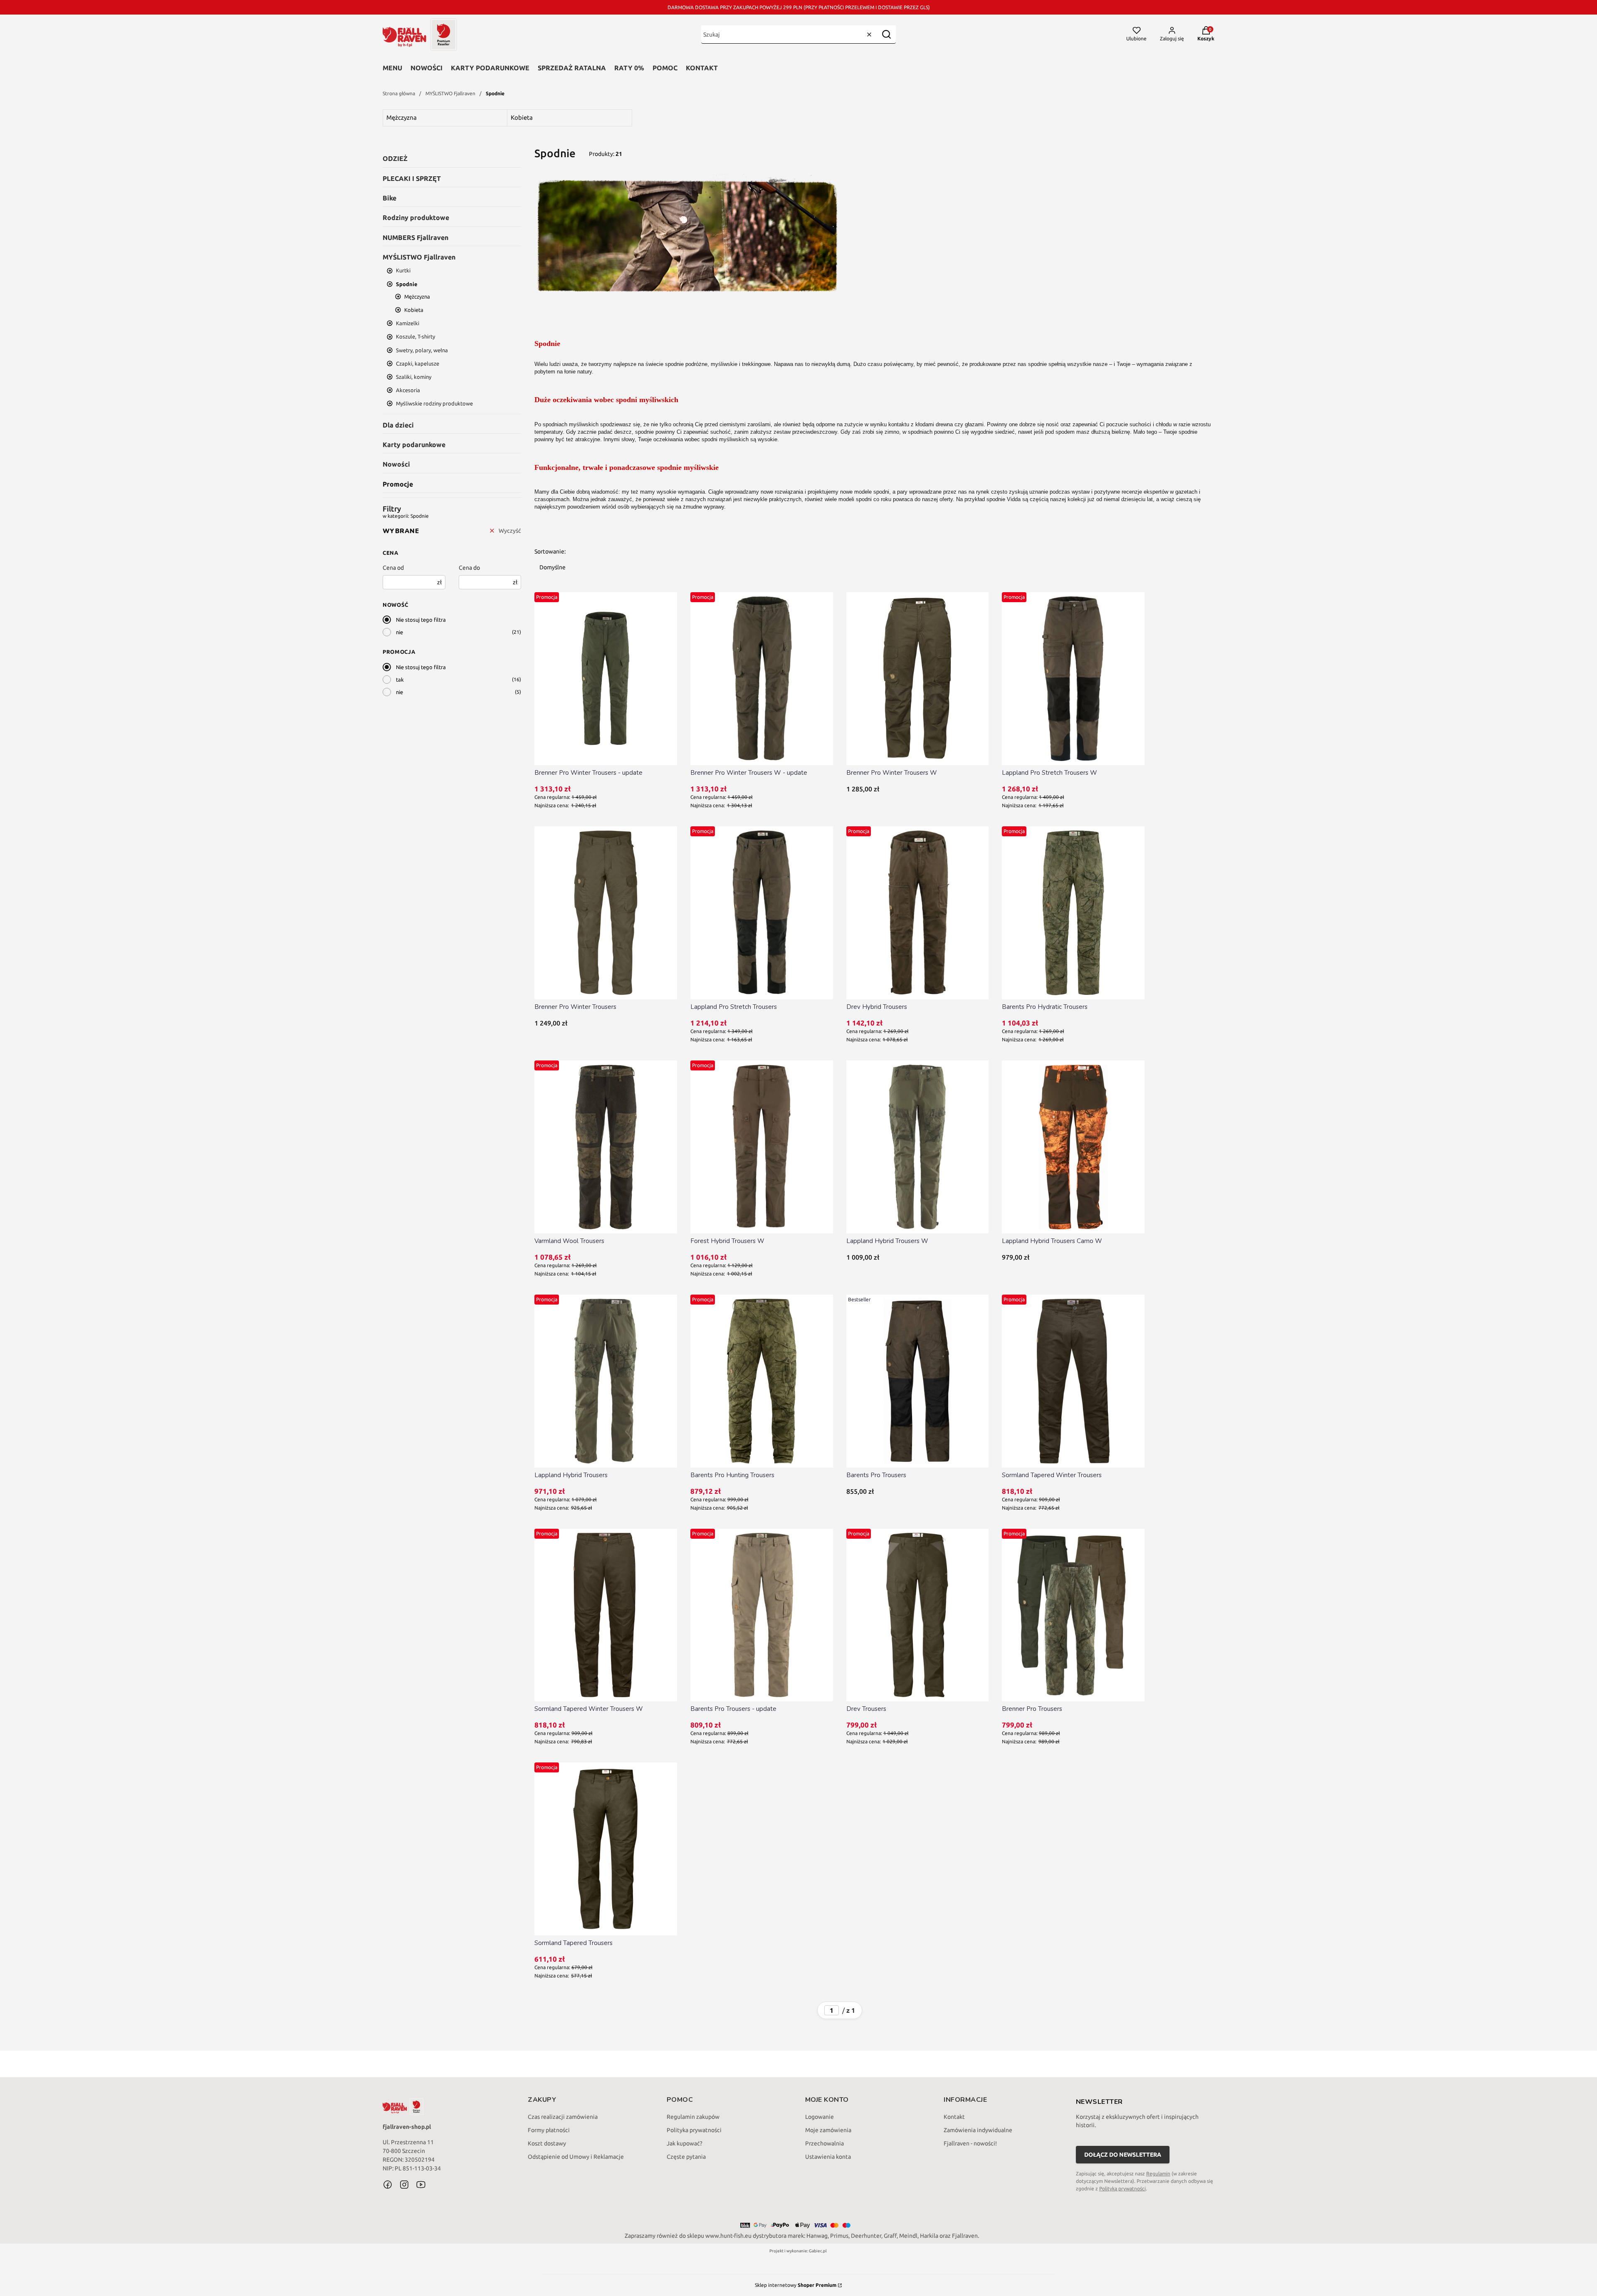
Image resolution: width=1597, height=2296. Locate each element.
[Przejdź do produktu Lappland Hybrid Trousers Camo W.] (1073, 1147)
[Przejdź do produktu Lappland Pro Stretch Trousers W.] (1073, 679)
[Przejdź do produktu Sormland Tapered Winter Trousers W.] (606, 1615)
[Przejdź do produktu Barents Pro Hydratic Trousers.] (1073, 913)
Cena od (393, 568)
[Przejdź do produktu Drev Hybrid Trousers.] (918, 913)
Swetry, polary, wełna (422, 350)
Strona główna (399, 93)
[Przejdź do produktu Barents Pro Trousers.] (918, 1381)
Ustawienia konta (828, 2157)
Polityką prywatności (1122, 2188)
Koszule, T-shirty (415, 336)
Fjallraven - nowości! (970, 2143)
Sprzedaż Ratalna (572, 68)
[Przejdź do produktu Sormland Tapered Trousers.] (606, 1849)
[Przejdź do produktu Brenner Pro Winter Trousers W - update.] (762, 679)
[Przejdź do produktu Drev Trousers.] (918, 1615)
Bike (389, 198)
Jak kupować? (685, 2143)
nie (399, 632)
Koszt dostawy (547, 2143)
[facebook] (388, 2185)
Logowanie (820, 2117)
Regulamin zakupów (693, 2117)
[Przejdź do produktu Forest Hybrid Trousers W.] (762, 1147)
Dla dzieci (398, 425)
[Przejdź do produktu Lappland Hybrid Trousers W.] (918, 1147)
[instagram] (404, 2185)
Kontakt (702, 68)
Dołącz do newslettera (1123, 2155)
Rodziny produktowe (416, 217)
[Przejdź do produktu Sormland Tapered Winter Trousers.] (1073, 1381)
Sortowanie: (550, 551)
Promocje (398, 484)
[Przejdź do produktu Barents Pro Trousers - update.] (762, 1615)
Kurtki (403, 270)
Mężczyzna (417, 297)
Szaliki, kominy (414, 377)
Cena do (469, 568)
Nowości (426, 68)
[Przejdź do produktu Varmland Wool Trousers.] (606, 1147)
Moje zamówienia (828, 2130)
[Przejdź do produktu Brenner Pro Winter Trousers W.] (918, 679)
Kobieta (414, 310)
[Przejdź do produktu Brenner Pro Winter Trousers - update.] (606, 679)
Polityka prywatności (694, 2130)
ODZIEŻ (395, 158)
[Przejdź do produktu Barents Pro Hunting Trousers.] (762, 1381)
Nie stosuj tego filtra (421, 620)
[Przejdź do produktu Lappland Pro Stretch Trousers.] (762, 913)
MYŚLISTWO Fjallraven (450, 93)
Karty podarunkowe (490, 68)
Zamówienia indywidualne (978, 2130)
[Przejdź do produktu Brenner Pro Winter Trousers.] (606, 913)
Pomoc (665, 68)
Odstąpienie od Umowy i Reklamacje (576, 2157)
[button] (886, 34)
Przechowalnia (824, 2143)
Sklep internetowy (796, 2285)
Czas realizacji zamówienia (563, 2117)
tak (400, 680)
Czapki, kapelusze (418, 363)
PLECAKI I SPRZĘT (412, 178)
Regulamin (1158, 2174)
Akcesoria (408, 390)
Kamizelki (408, 323)
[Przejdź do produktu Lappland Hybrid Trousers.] (606, 1381)
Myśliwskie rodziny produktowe (434, 403)
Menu (392, 68)
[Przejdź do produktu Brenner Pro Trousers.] (1073, 1615)
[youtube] (421, 2185)
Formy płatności (549, 2130)
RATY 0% (629, 68)
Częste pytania (686, 2157)
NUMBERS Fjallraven (415, 237)
